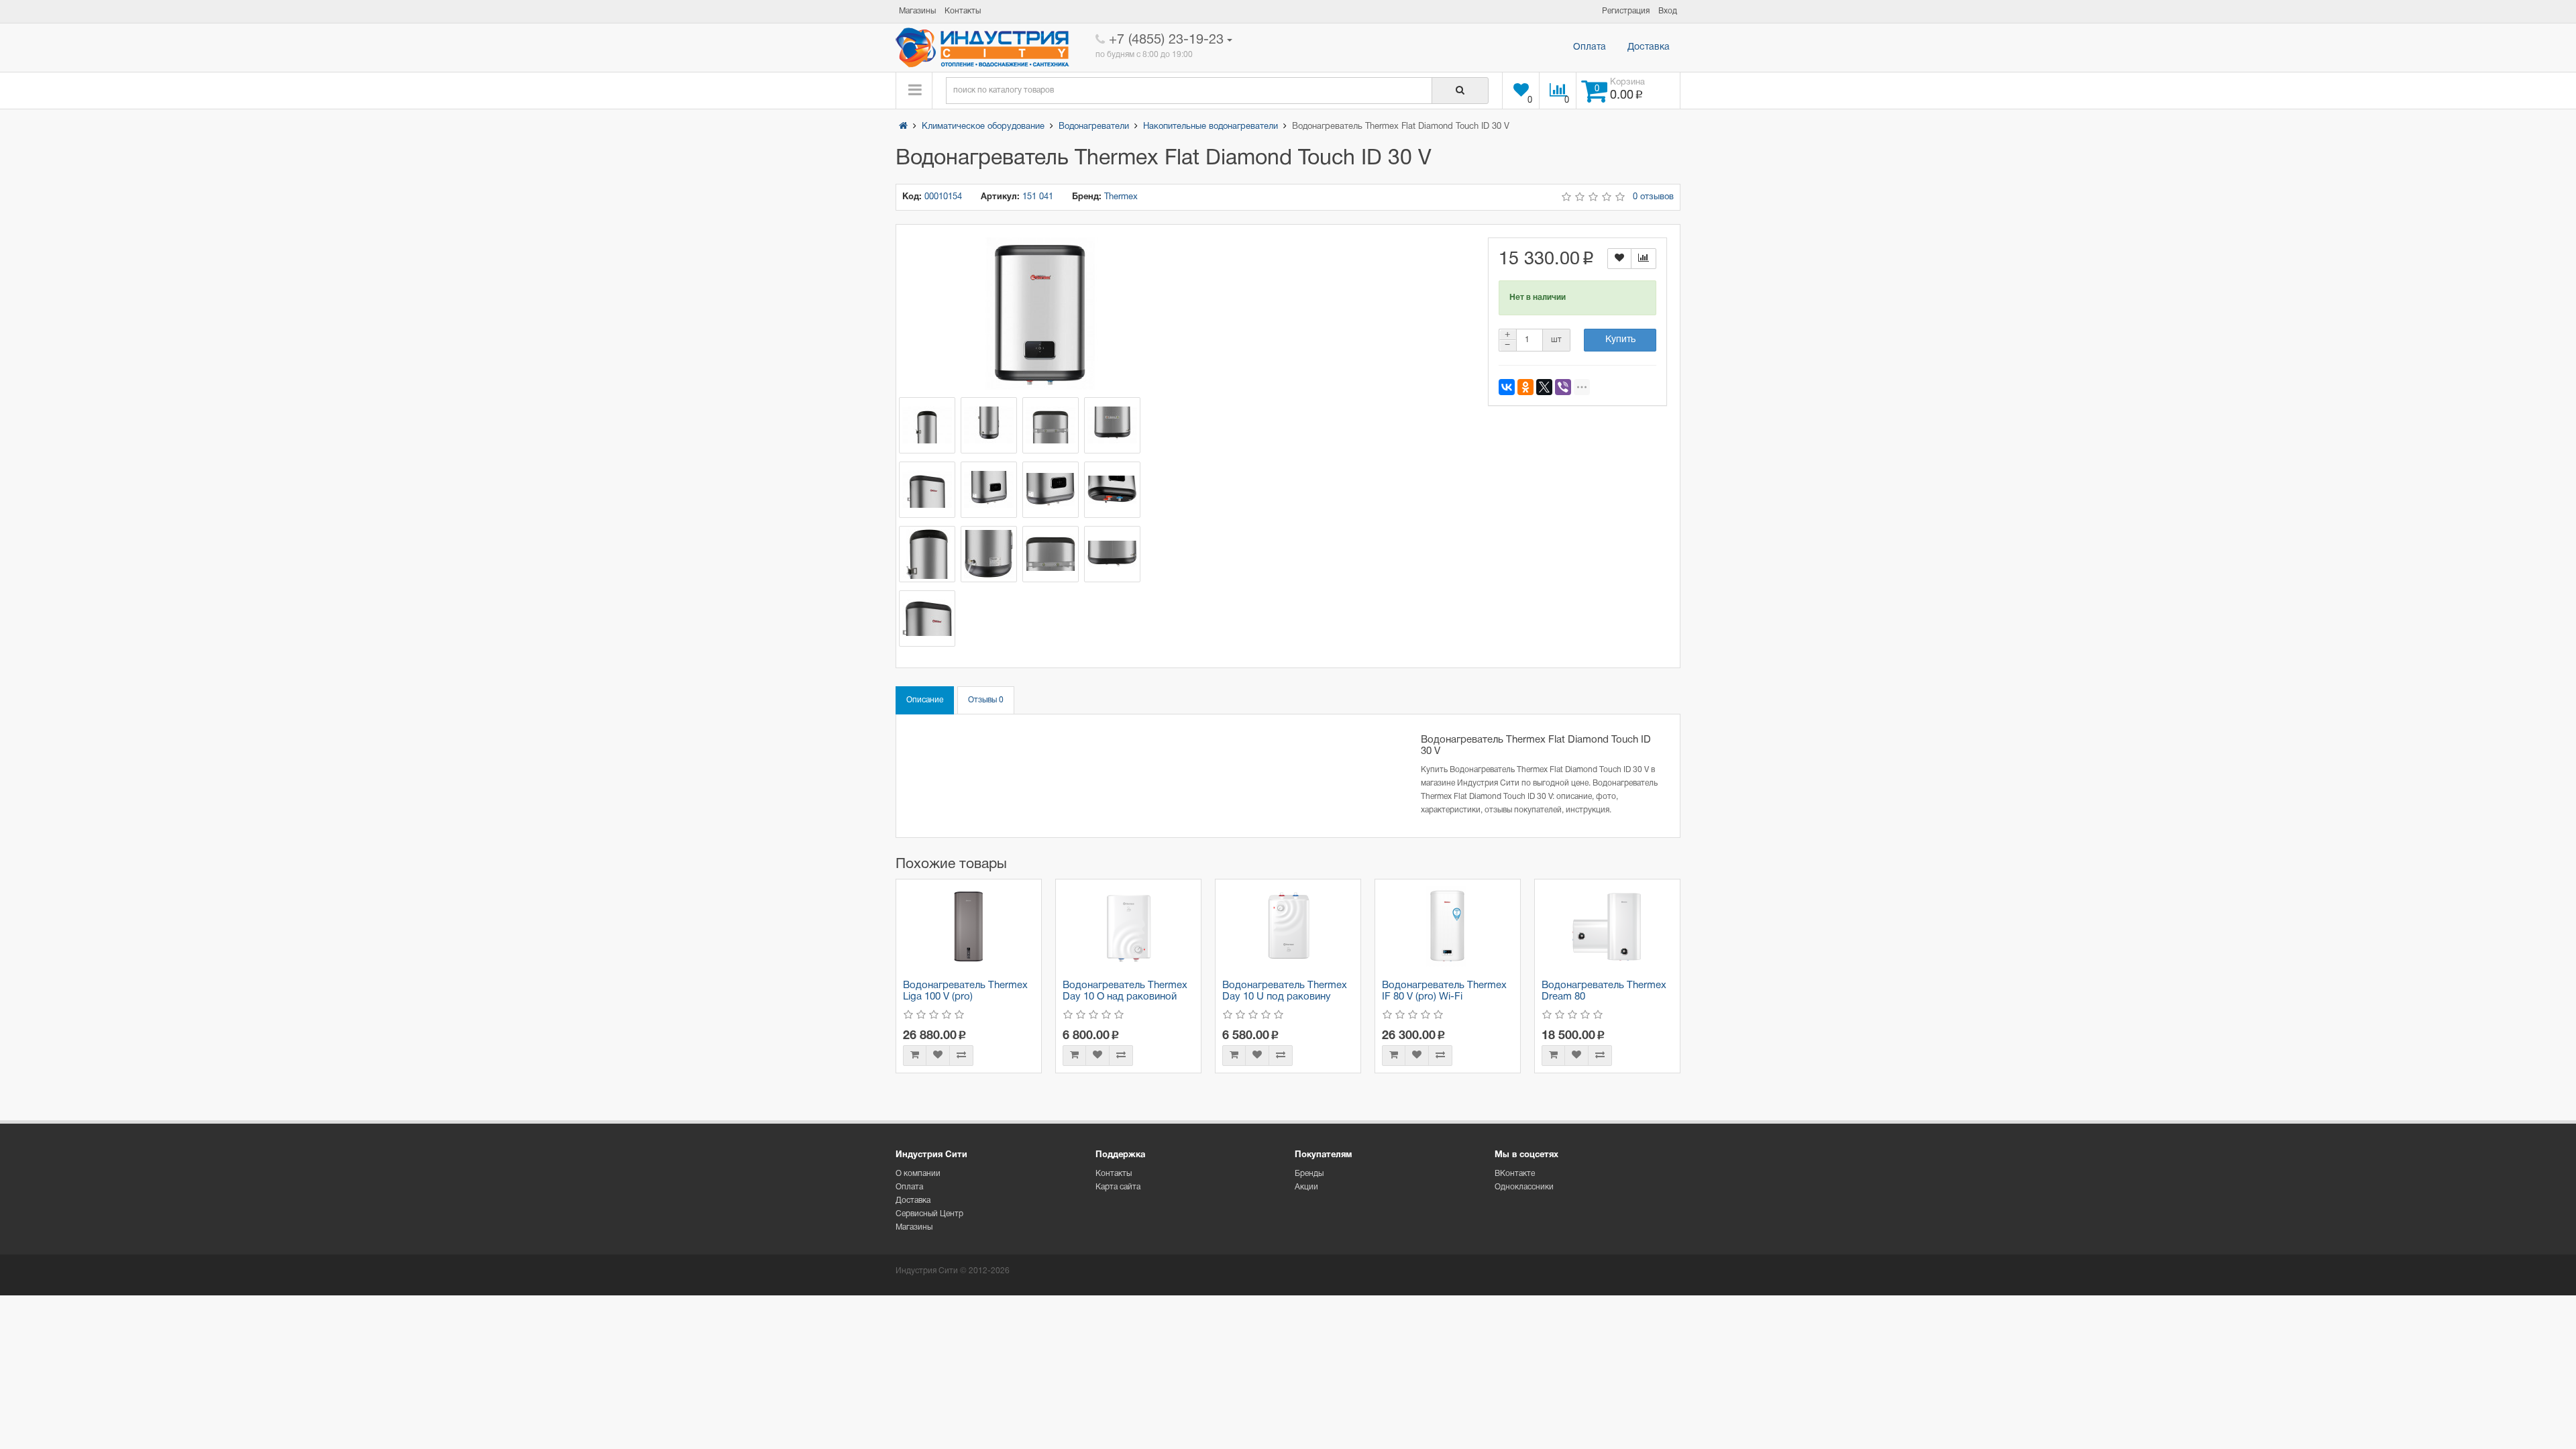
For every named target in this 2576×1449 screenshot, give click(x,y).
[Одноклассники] (1525, 387)
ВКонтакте (1515, 1174)
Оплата (1590, 47)
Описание (925, 700)
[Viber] (1563, 387)
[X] (1544, 387)
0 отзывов (1653, 197)
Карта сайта (1118, 1187)
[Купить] (915, 1056)
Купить (1620, 340)
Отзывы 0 (986, 700)
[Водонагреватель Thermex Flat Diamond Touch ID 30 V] (1040, 314)
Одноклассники (1524, 1187)
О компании (918, 1174)
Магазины (914, 1227)
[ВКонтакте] (1507, 387)
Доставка (1649, 47)
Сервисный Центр (929, 1214)
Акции (1306, 1187)
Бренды (1309, 1174)
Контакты (1114, 1174)
